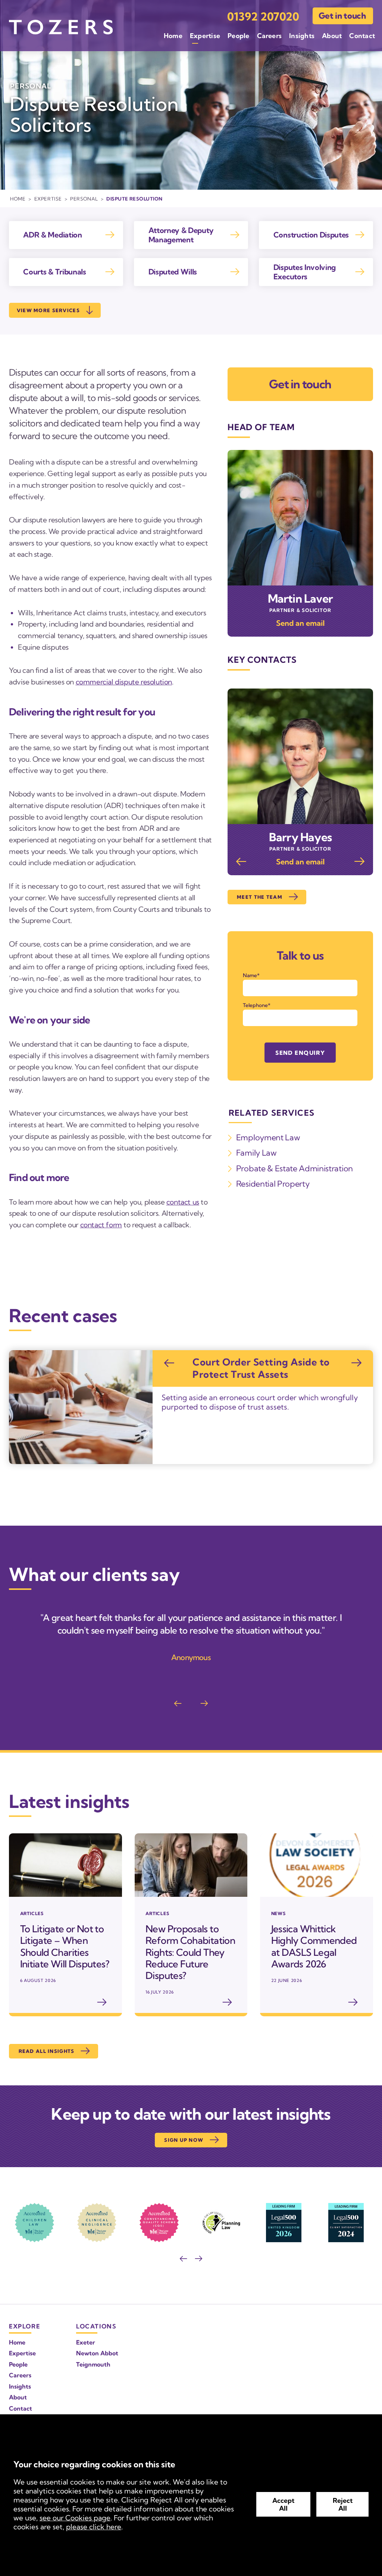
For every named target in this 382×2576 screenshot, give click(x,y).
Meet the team (260, 897)
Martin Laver (300, 599)
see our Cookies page (75, 2518)
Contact (362, 36)
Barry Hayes (300, 837)
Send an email (300, 623)
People (238, 36)
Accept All (283, 2504)
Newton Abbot (97, 2353)
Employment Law (268, 1137)
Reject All (343, 2504)
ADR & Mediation (52, 235)
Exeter (86, 2342)
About (332, 36)
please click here (94, 2527)
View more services (48, 310)
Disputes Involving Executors (305, 272)
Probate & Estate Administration (295, 1168)
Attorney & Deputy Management (181, 235)
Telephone (255, 1005)
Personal (84, 199)
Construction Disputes (311, 235)
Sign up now (184, 2140)
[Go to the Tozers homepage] (61, 27)
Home (173, 36)
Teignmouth (93, 2364)
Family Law (256, 1153)
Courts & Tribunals (54, 272)
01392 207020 (263, 17)
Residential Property (273, 1184)
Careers (270, 36)
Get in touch (342, 16)
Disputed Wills (173, 272)
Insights (302, 36)
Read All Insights (47, 2051)
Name (250, 975)
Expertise (205, 36)
